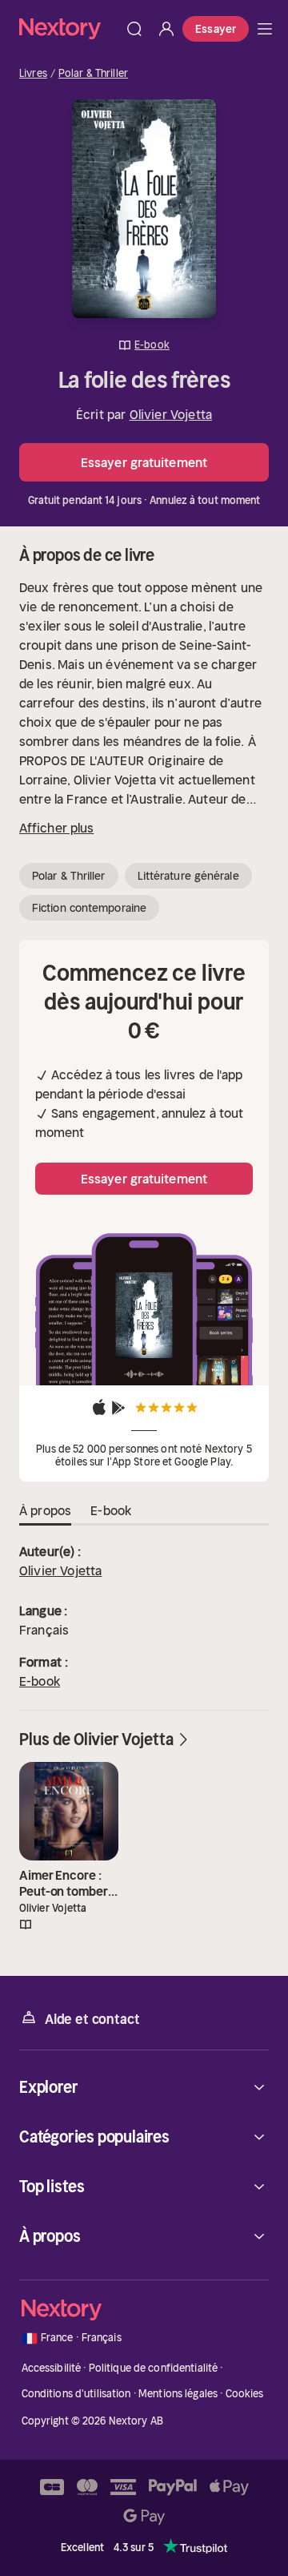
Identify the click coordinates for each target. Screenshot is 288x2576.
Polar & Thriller (93, 74)
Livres (33, 74)
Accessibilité (52, 2368)
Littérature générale (188, 876)
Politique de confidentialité (154, 2368)
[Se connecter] (166, 29)
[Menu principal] (265, 29)
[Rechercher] (134, 29)
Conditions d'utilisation (76, 2394)
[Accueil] (69, 28)
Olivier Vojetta (171, 414)
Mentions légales (178, 2394)
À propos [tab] (45, 1510)
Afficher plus (56, 828)
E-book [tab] (111, 1510)
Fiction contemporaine (89, 908)
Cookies (245, 2394)
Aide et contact (92, 2019)
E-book (40, 1681)
